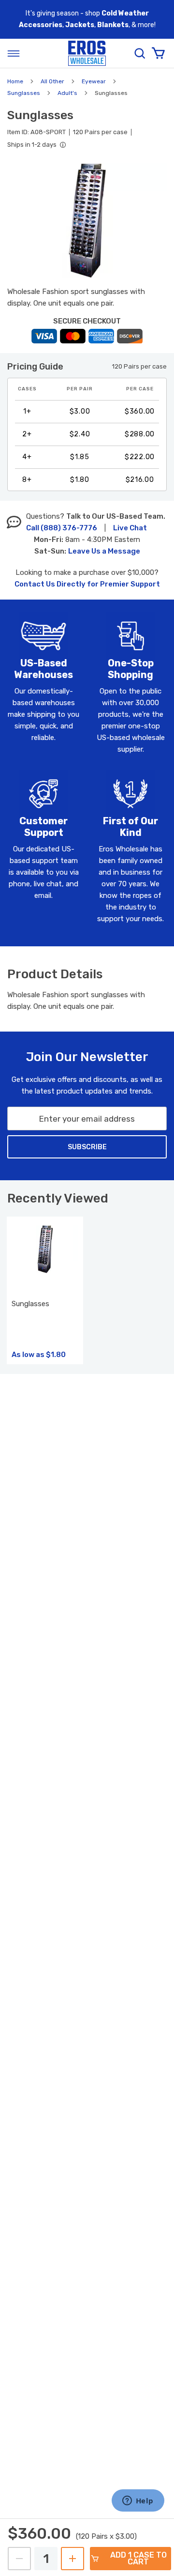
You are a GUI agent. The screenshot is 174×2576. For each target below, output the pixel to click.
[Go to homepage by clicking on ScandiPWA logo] (87, 54)
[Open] (14, 53)
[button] (87, 221)
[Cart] (158, 53)
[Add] (72, 2559)
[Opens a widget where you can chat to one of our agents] (138, 2501)
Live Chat (130, 528)
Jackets (80, 25)
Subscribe (87, 1147)
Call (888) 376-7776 (62, 528)
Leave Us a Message (104, 551)
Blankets (113, 25)
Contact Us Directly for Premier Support (87, 584)
